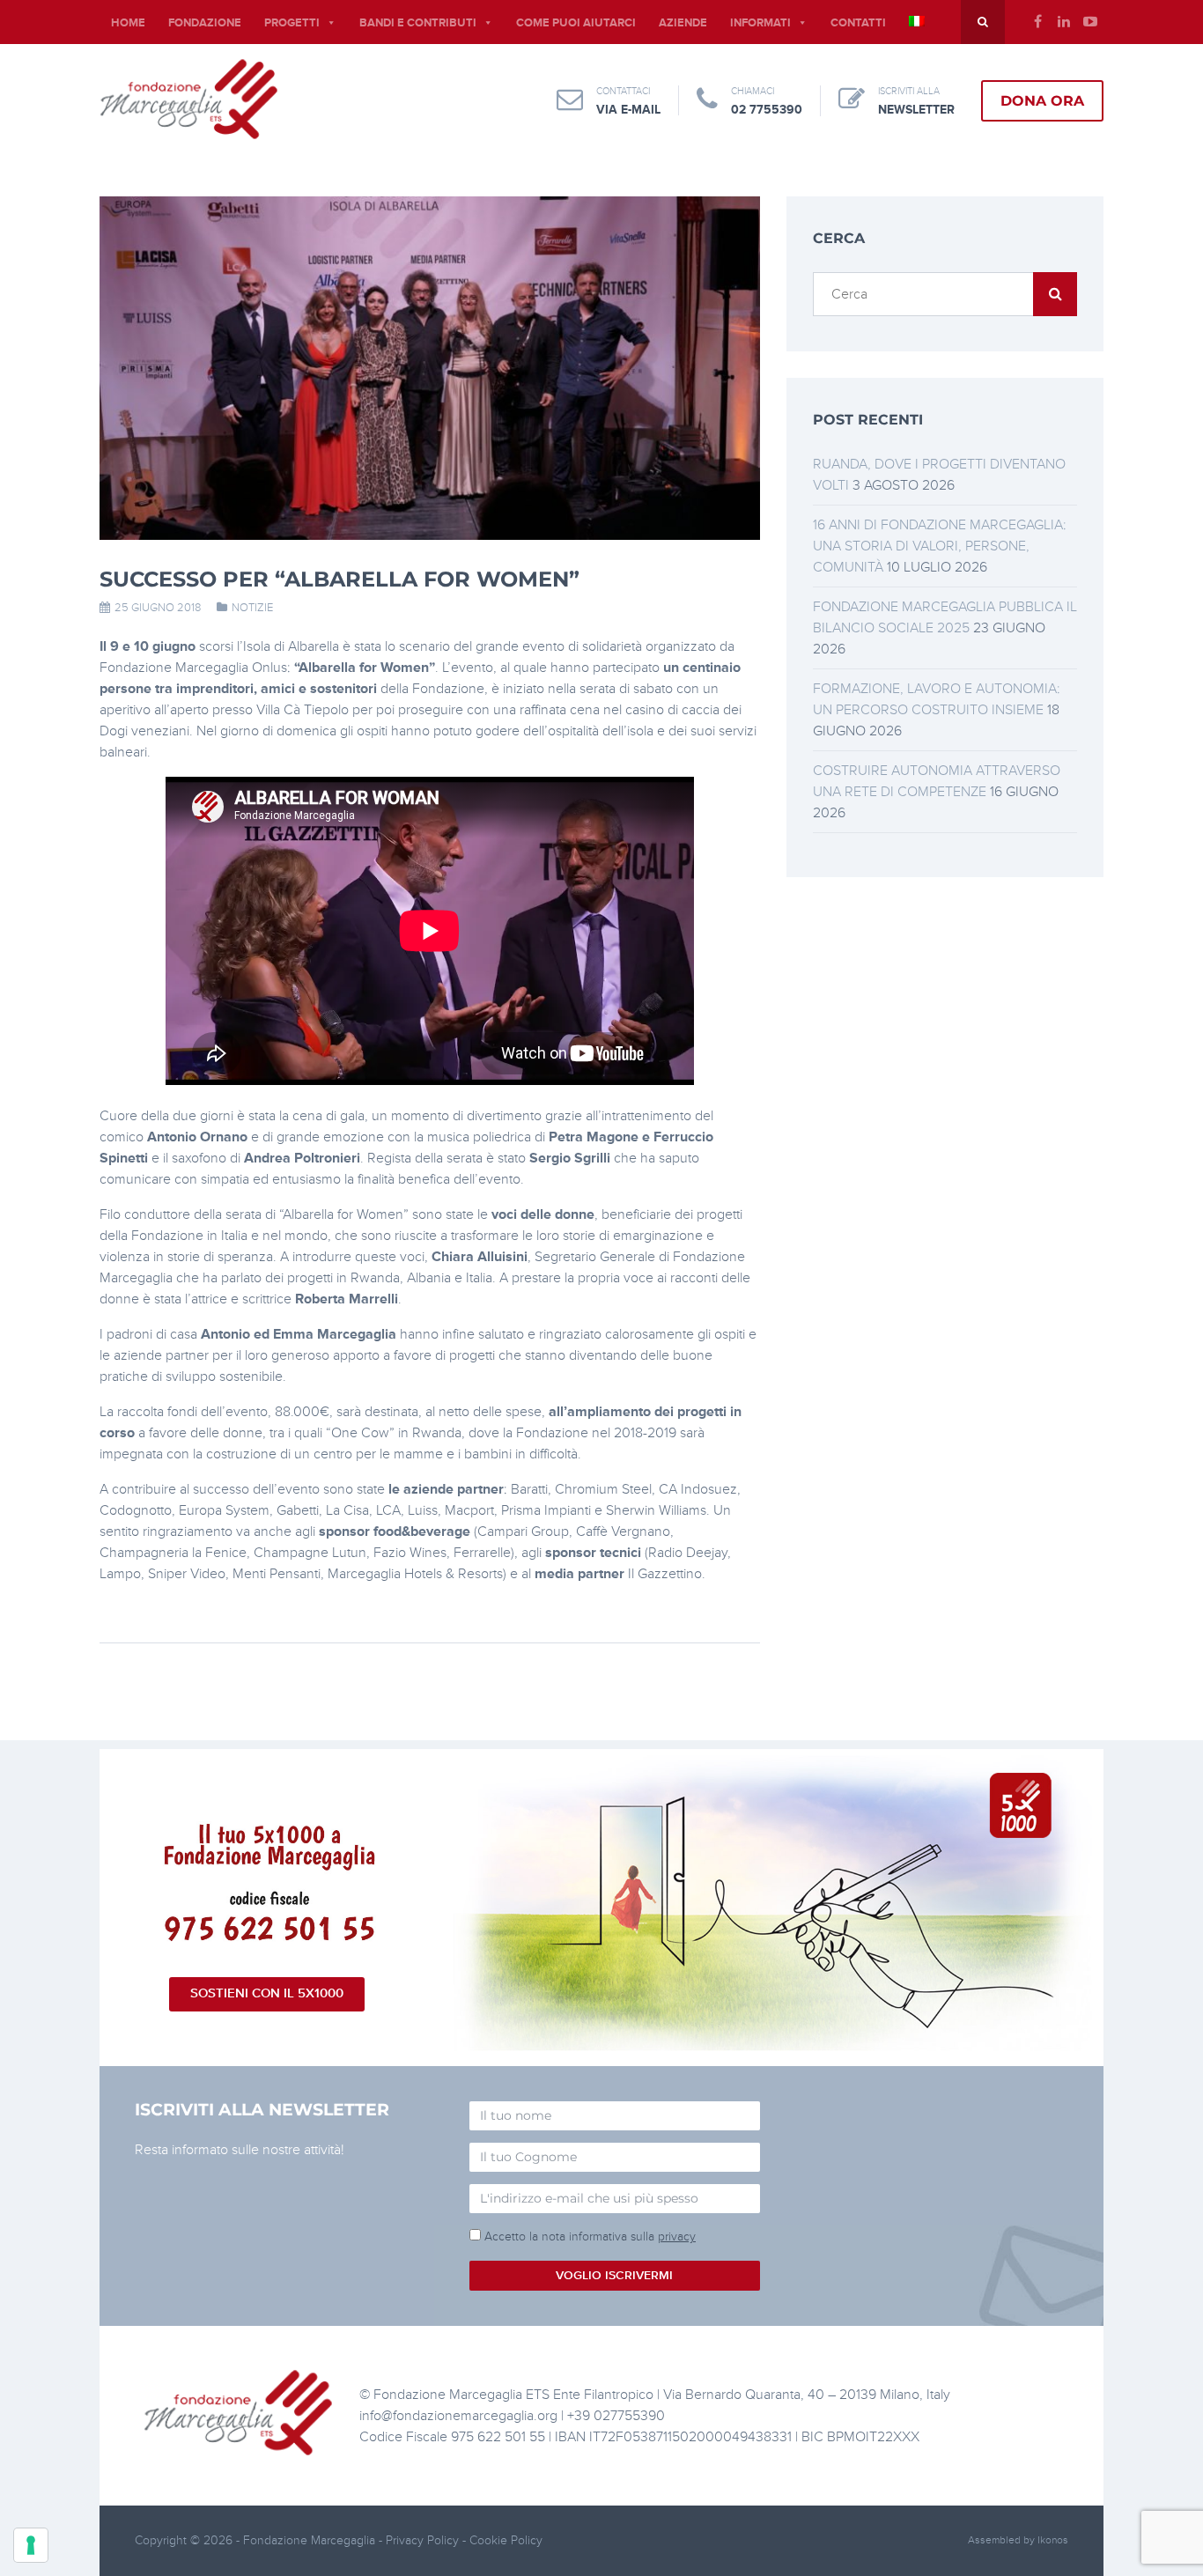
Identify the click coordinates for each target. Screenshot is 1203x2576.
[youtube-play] (1090, 22)
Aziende (683, 23)
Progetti (292, 23)
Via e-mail (628, 110)
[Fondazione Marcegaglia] (189, 99)
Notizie (252, 608)
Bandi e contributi (418, 23)
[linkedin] (1064, 22)
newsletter (916, 110)
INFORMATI (760, 23)
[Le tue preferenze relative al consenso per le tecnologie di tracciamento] (31, 2545)
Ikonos (1053, 2540)
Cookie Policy (506, 2540)
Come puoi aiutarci (576, 23)
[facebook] (1037, 22)
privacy (677, 2236)
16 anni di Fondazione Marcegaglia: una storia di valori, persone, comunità (940, 546)
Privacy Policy (424, 2540)
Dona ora (1042, 101)
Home (128, 23)
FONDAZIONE (205, 23)
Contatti (858, 23)
